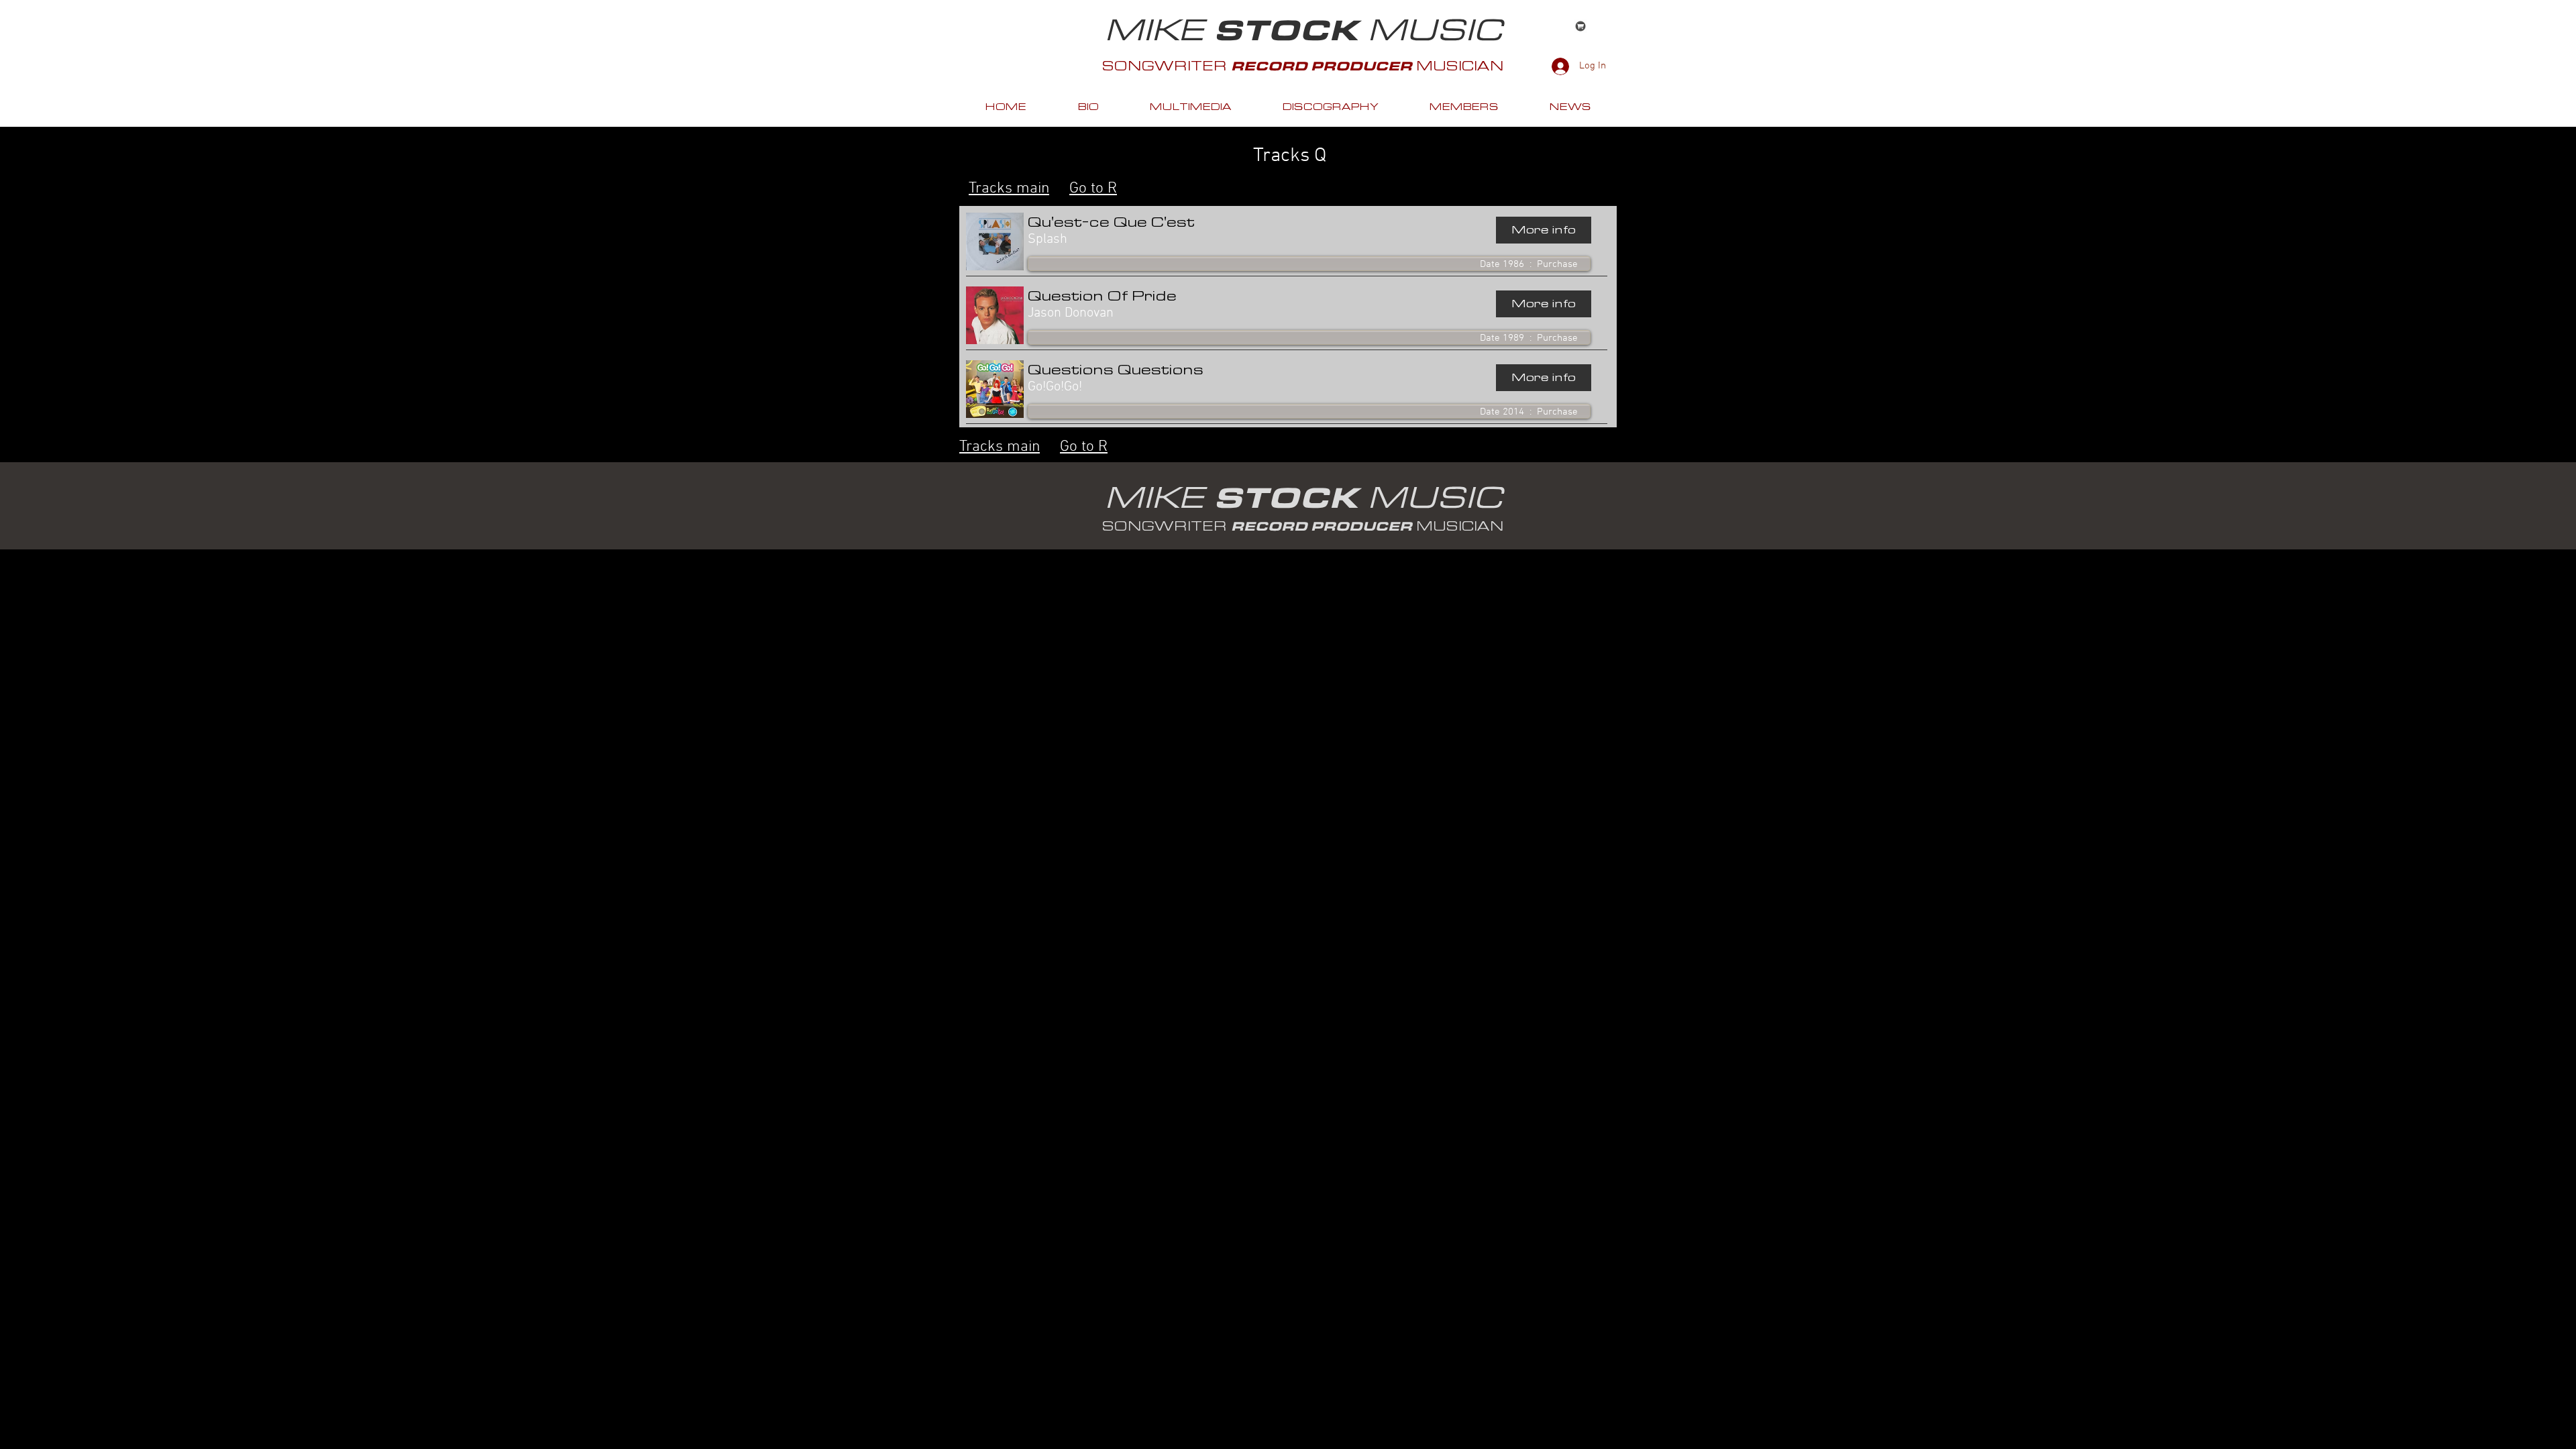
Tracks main (1009, 189)
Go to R (1093, 189)
